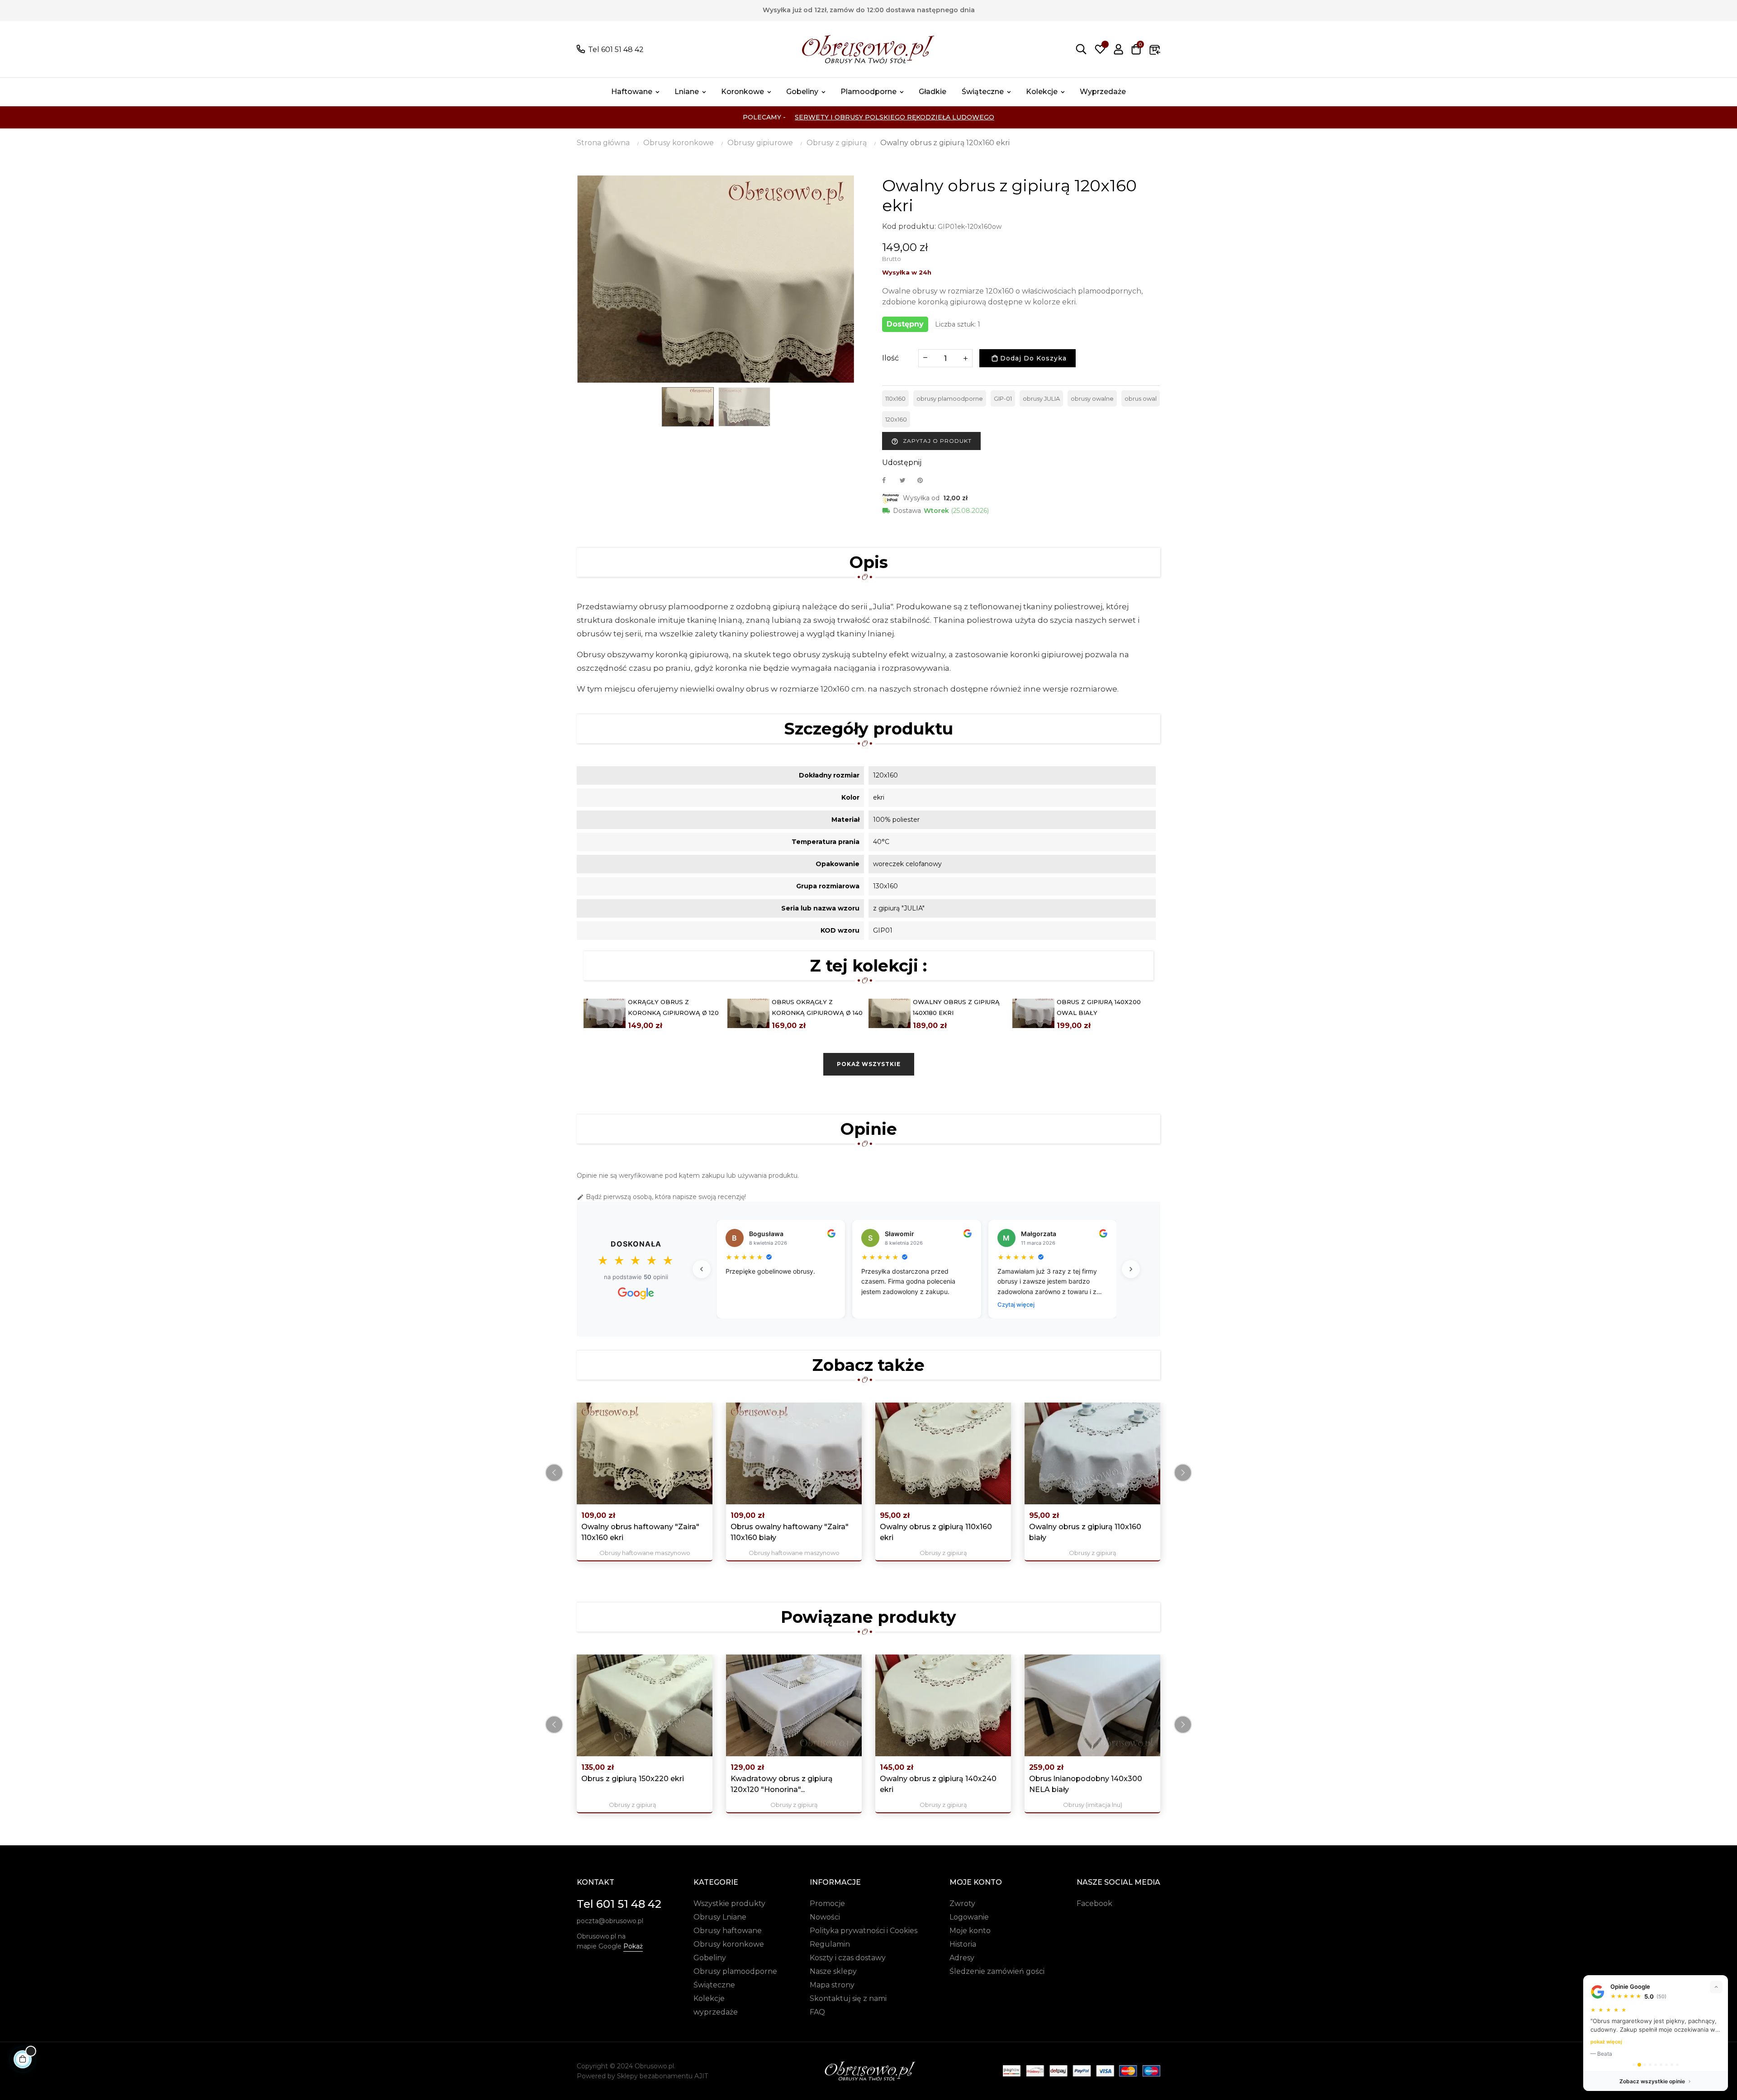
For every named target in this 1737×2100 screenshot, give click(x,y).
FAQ (817, 2012)
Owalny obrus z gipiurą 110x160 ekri (936, 1532)
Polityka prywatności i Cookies (864, 1931)
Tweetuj (906, 480)
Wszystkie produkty (729, 1903)
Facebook (1094, 1903)
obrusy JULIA (1041, 398)
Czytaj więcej (1016, 1304)
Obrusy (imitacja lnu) (1093, 1805)
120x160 (896, 419)
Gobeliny (710, 1958)
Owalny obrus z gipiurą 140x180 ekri (956, 1007)
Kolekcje (709, 1998)
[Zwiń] (1716, 1987)
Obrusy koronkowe (729, 1944)
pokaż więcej (1606, 2042)
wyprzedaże (716, 2012)
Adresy (962, 1958)
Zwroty (962, 1903)
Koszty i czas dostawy (848, 1958)
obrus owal (1141, 398)
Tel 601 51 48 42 (616, 50)
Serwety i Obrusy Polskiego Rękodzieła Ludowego (895, 117)
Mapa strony (832, 1985)
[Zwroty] (1155, 49)
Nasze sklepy (833, 1971)
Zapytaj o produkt (931, 441)
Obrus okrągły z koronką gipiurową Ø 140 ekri (817, 1013)
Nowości (825, 1917)
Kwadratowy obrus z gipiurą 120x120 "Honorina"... (782, 1784)
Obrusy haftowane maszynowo (645, 1553)
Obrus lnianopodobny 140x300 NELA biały (1086, 1784)
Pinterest (924, 480)
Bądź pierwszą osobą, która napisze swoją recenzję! (661, 1197)
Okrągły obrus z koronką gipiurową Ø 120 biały (673, 1013)
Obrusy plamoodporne (735, 1971)
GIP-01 (1003, 398)
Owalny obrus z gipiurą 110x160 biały (1085, 1532)
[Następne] (1131, 1269)
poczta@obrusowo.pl (610, 1921)
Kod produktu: (909, 226)
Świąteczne (714, 1985)
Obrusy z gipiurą (943, 1553)
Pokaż (633, 1946)
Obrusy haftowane (728, 1931)
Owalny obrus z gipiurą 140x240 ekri (938, 1784)
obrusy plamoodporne (950, 398)
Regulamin (830, 1944)
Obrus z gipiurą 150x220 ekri (633, 1779)
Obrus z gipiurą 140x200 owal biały (1099, 1007)
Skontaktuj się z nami (848, 1998)
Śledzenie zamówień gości (997, 1971)
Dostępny (905, 324)
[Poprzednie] (702, 1269)
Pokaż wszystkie (869, 1064)
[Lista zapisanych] (1100, 49)
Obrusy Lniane (720, 1917)
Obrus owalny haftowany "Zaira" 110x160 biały (790, 1532)
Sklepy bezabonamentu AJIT (662, 2076)
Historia (963, 1944)
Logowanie (969, 1917)
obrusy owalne (1092, 398)
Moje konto (970, 1931)
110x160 (895, 398)
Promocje (827, 1903)
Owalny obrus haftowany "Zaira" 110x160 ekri (640, 1532)
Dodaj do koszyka (1032, 358)
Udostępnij (889, 480)
